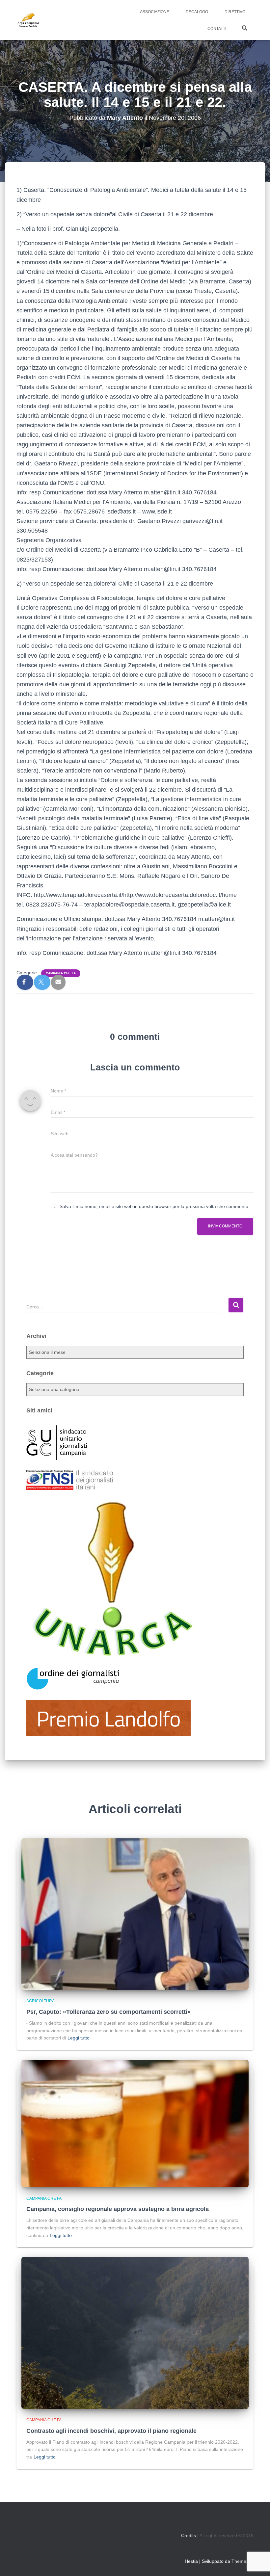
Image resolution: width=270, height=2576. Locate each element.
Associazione (155, 12)
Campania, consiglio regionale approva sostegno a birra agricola (118, 2209)
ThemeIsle (243, 2561)
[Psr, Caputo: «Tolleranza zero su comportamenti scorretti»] (135, 1914)
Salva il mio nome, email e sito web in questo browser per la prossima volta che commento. (155, 1206)
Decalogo (197, 12)
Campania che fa (61, 973)
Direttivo (235, 12)
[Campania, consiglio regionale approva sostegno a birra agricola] (135, 2123)
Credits (189, 2536)
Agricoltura (40, 2001)
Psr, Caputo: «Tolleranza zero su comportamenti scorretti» (108, 2012)
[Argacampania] (28, 20)
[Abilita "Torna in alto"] (257, 2563)
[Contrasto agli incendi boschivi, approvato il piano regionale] (135, 2332)
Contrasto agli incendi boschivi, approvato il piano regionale (111, 2431)
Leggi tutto (79, 2038)
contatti (217, 29)
